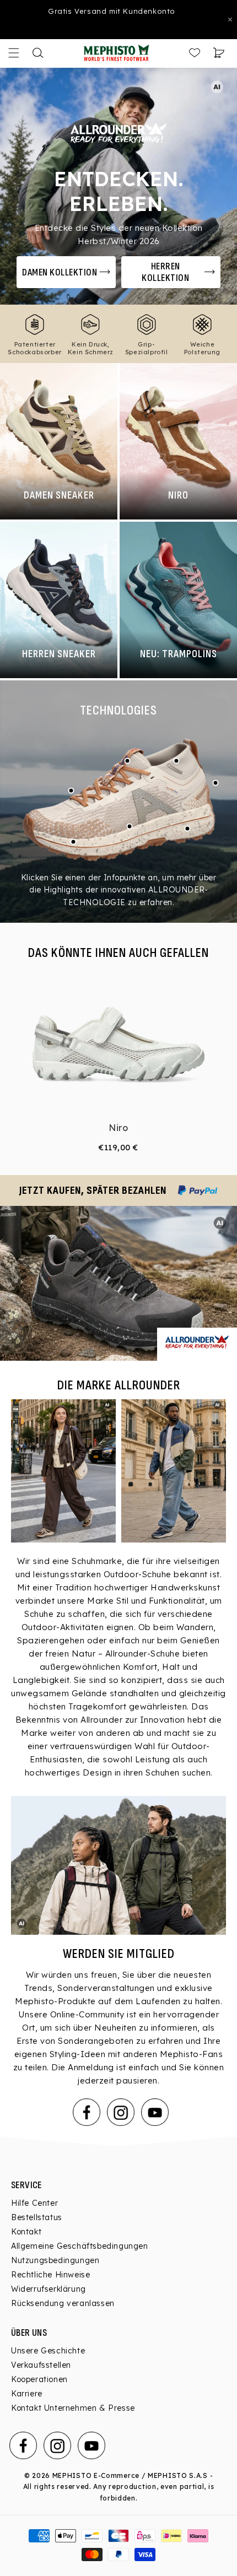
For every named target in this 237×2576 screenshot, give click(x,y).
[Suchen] (38, 53)
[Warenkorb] (219, 53)
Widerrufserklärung (49, 2289)
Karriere (27, 2394)
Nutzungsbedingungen (55, 2260)
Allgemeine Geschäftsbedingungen (80, 2246)
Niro (118, 1128)
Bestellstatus (37, 2217)
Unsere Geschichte (48, 2351)
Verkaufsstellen (41, 2365)
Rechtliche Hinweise (50, 2275)
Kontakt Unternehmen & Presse (73, 2408)
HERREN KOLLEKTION (165, 272)
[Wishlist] (195, 53)
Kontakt (26, 2232)
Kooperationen (39, 2379)
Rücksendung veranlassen (63, 2303)
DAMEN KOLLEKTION (60, 272)
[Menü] (14, 53)
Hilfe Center (34, 2203)
